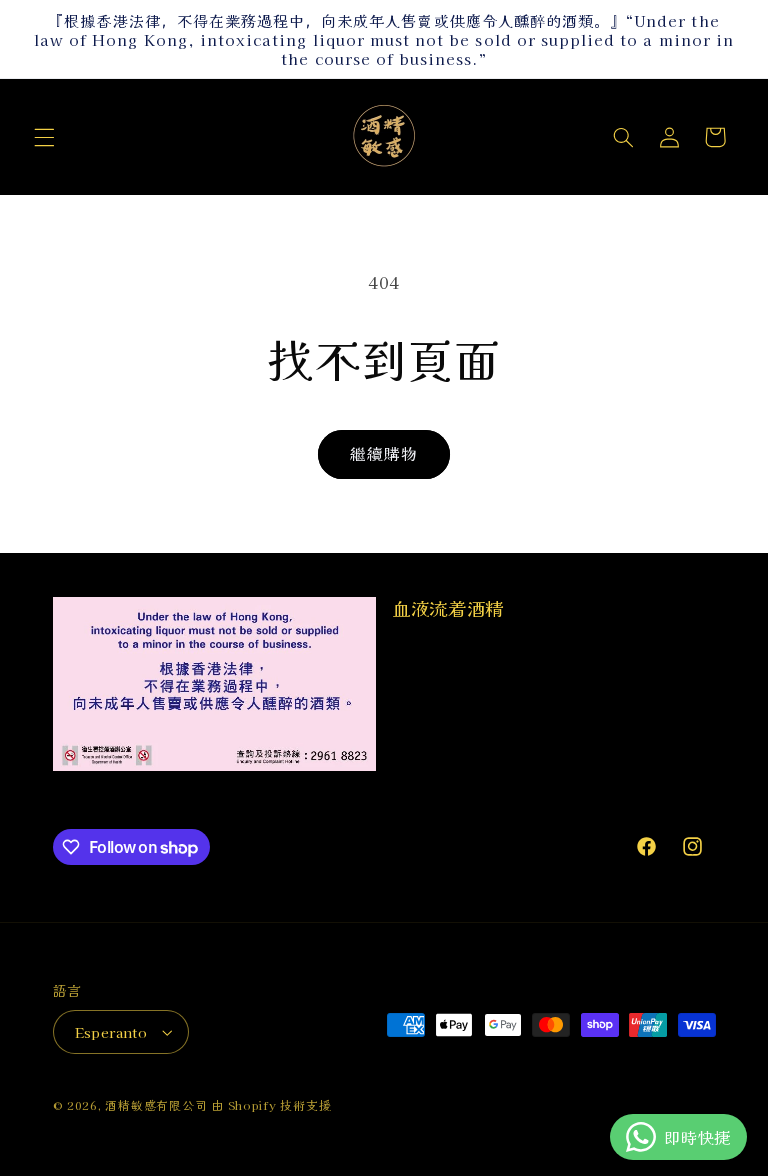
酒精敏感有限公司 (156, 1105)
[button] (44, 137)
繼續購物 (384, 453)
